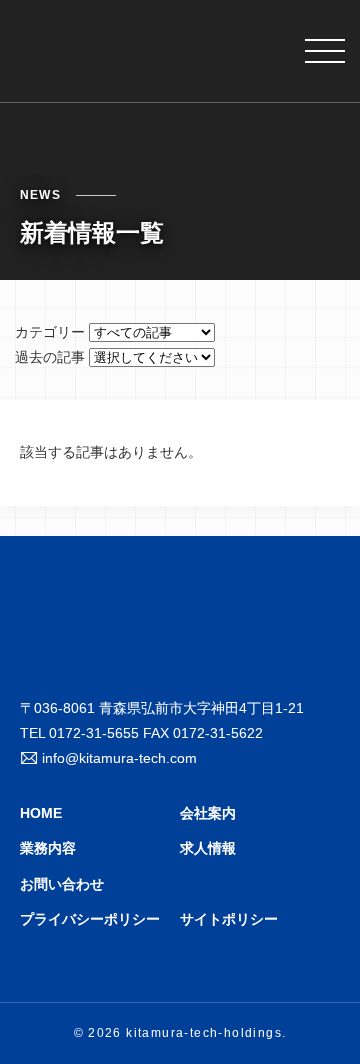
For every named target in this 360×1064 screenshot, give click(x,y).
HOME (41, 813)
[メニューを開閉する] (325, 51)
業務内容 (48, 848)
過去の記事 (50, 357)
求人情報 (208, 848)
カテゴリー (50, 332)
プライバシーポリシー (90, 919)
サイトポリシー (229, 919)
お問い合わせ (62, 884)
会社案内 (208, 813)
